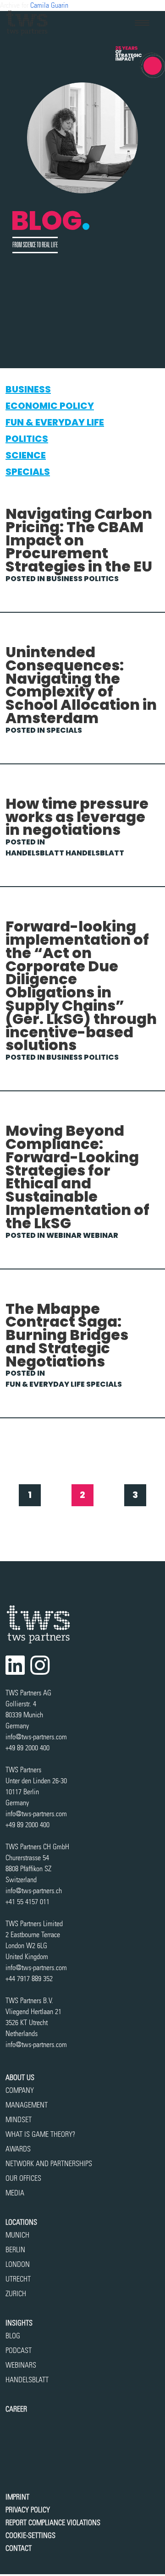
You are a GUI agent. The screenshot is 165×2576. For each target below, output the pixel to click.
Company (20, 2090)
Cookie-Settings (30, 2535)
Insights (19, 2323)
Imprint (17, 2497)
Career (16, 2409)
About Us (20, 2078)
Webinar (64, 1235)
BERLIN (15, 2250)
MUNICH (17, 2235)
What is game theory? (41, 2134)
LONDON (18, 2264)
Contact (19, 2548)
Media (15, 2193)
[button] (142, 23)
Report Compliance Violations (53, 2523)
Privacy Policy (28, 2510)
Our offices (23, 2178)
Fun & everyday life (55, 422)
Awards (18, 2149)
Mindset (19, 2120)
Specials (28, 472)
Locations (21, 2222)
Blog (13, 2336)
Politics (27, 439)
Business (28, 389)
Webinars (21, 2365)
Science (26, 455)
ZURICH (16, 2294)
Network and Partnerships (49, 2164)
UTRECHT (18, 2279)
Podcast (19, 2350)
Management (27, 2105)
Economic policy (50, 406)
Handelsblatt (35, 853)
